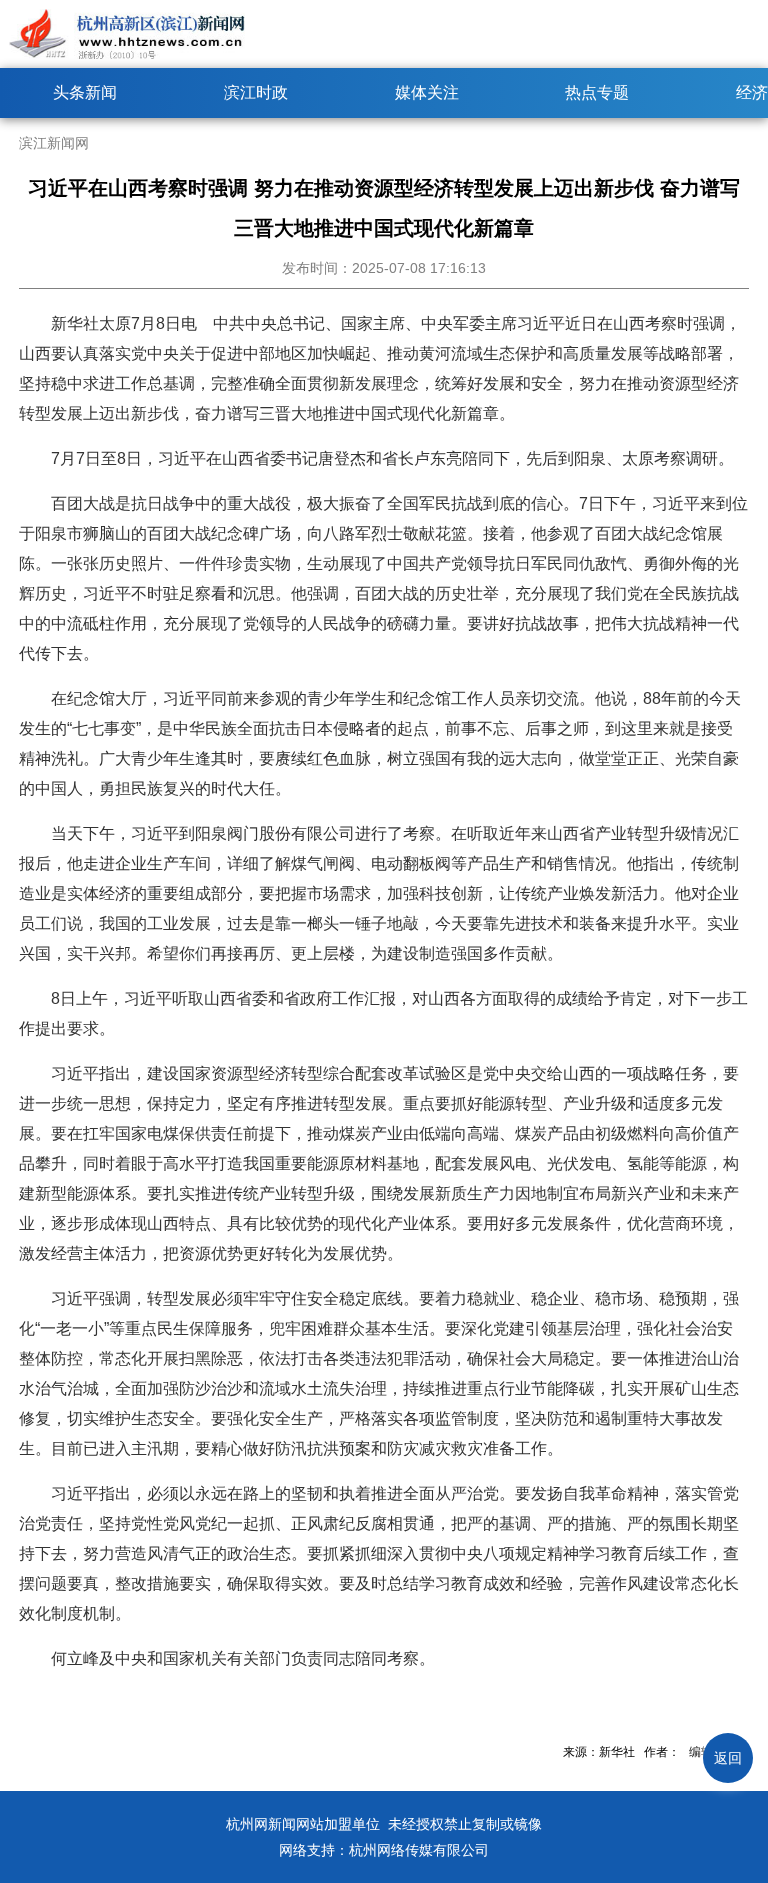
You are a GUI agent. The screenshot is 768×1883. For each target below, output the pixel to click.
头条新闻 (85, 92)
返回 (728, 1758)
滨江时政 (256, 92)
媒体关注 (427, 92)
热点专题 (597, 92)
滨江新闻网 (54, 143)
